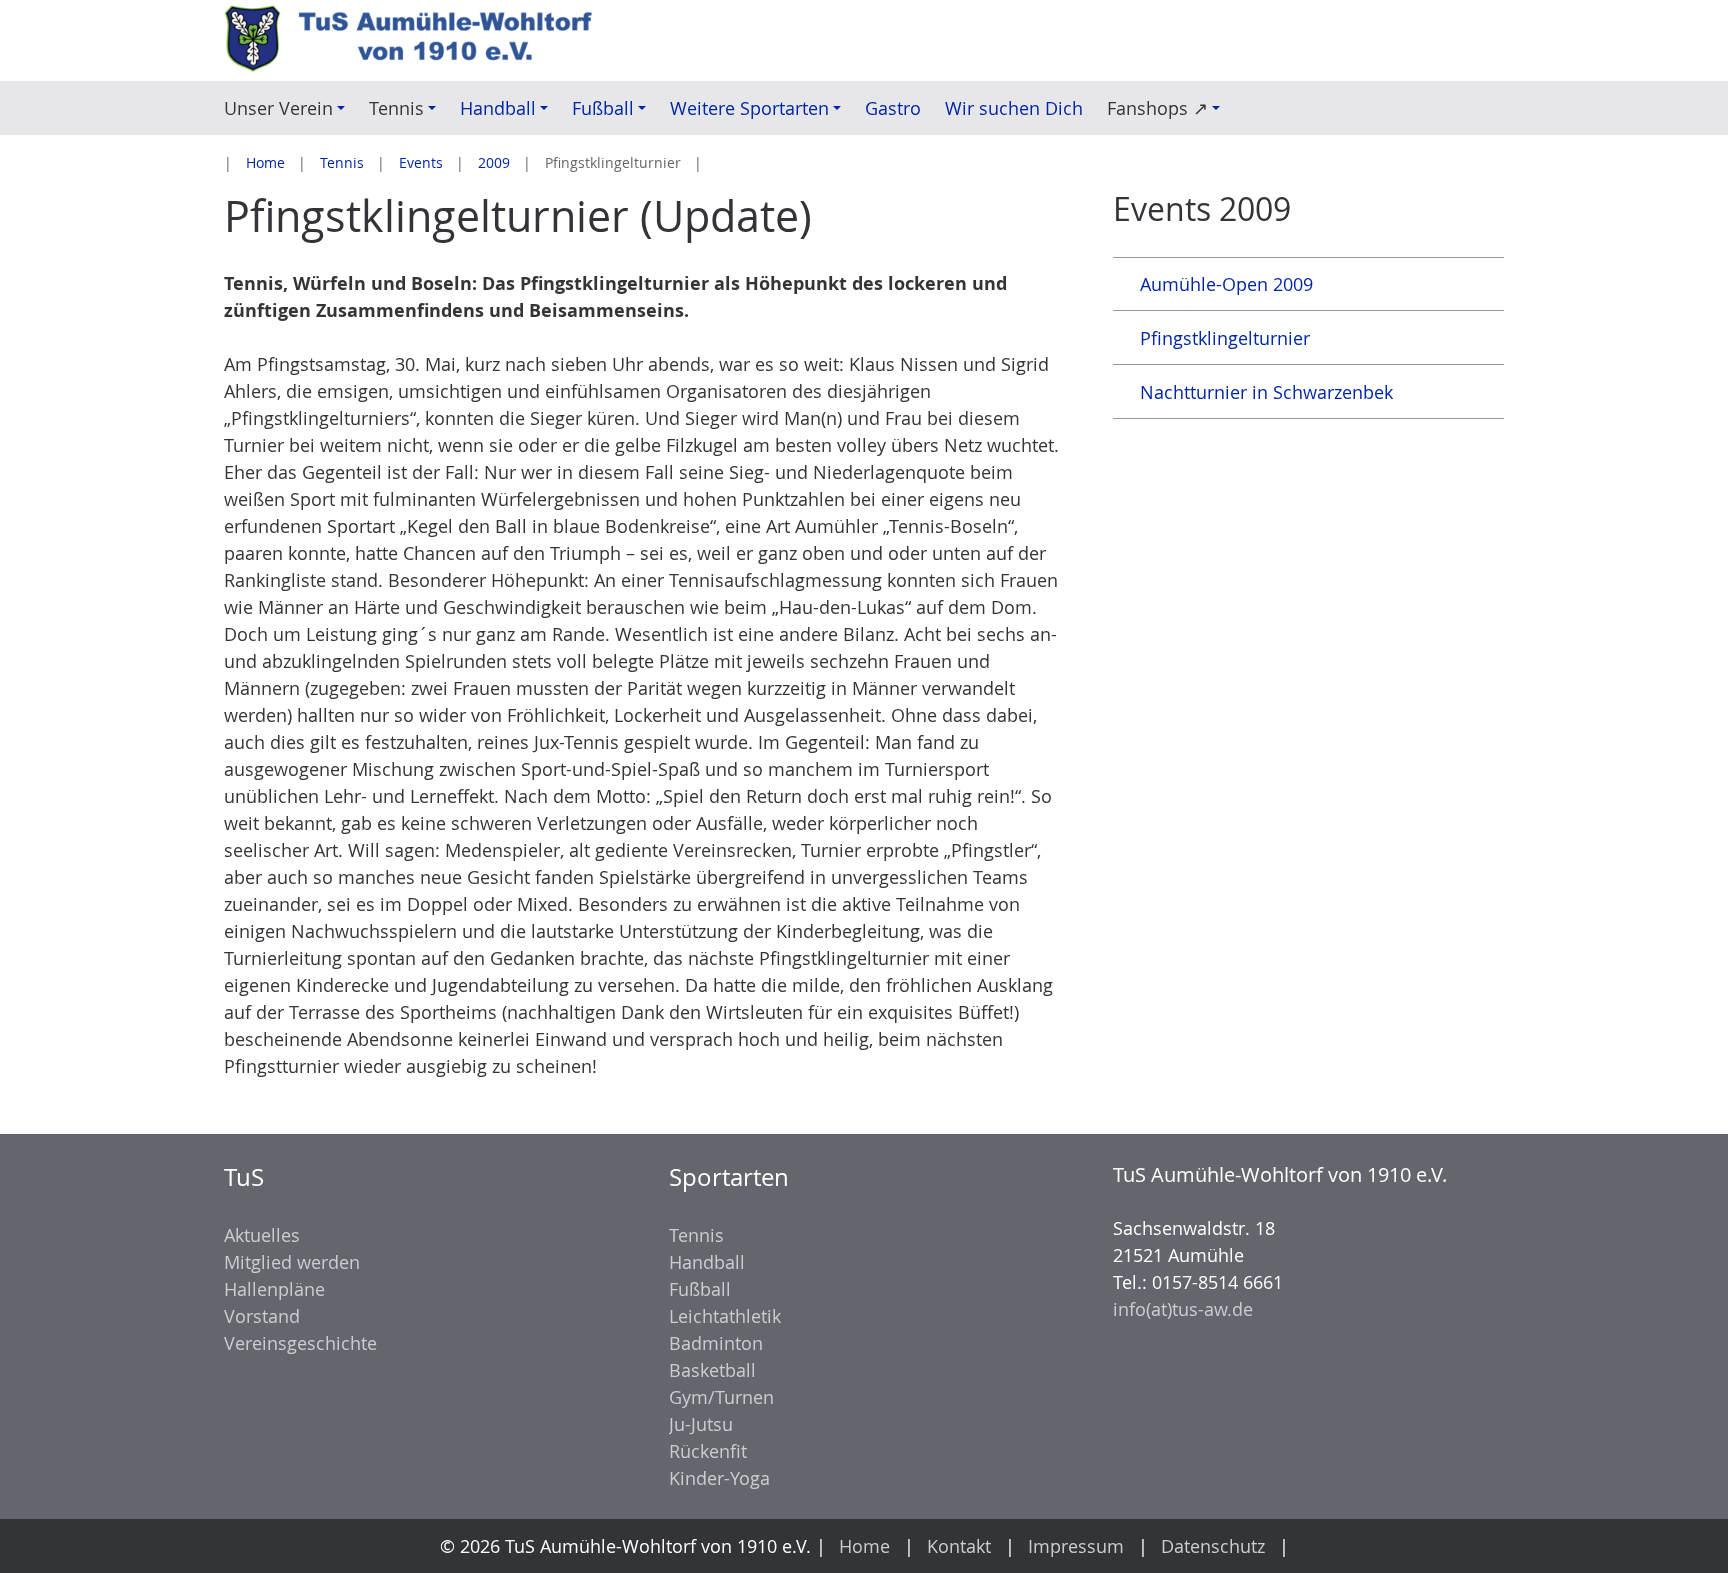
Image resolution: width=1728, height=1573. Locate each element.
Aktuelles (262, 1235)
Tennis (342, 162)
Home (265, 162)
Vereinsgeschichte (300, 1343)
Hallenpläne (274, 1289)
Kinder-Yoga (719, 1478)
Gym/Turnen (721, 1397)
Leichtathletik (725, 1316)
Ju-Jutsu (701, 1424)
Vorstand (262, 1316)
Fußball (700, 1289)
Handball (707, 1262)
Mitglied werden (292, 1262)
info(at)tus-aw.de (1183, 1309)
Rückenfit (708, 1451)
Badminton (716, 1343)
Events (421, 162)
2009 (494, 162)
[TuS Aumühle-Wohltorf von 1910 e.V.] (419, 40)
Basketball (712, 1370)
